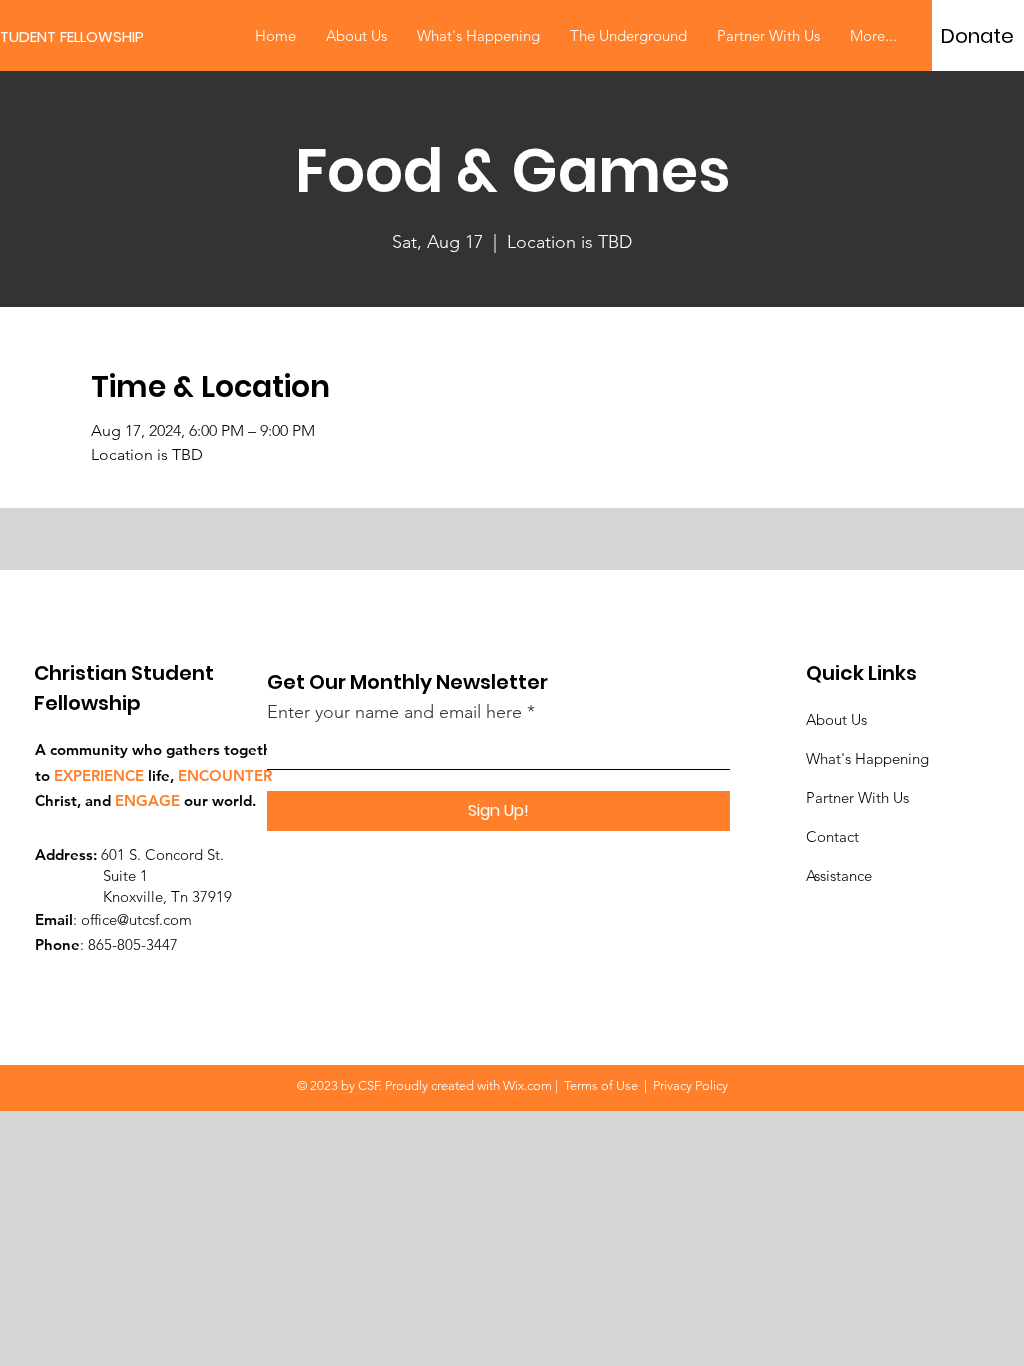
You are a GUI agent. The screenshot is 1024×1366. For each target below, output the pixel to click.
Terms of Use (601, 1085)
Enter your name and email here (394, 712)
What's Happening (867, 758)
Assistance (839, 875)
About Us (836, 719)
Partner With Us (857, 797)
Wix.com (527, 1085)
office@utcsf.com (136, 919)
